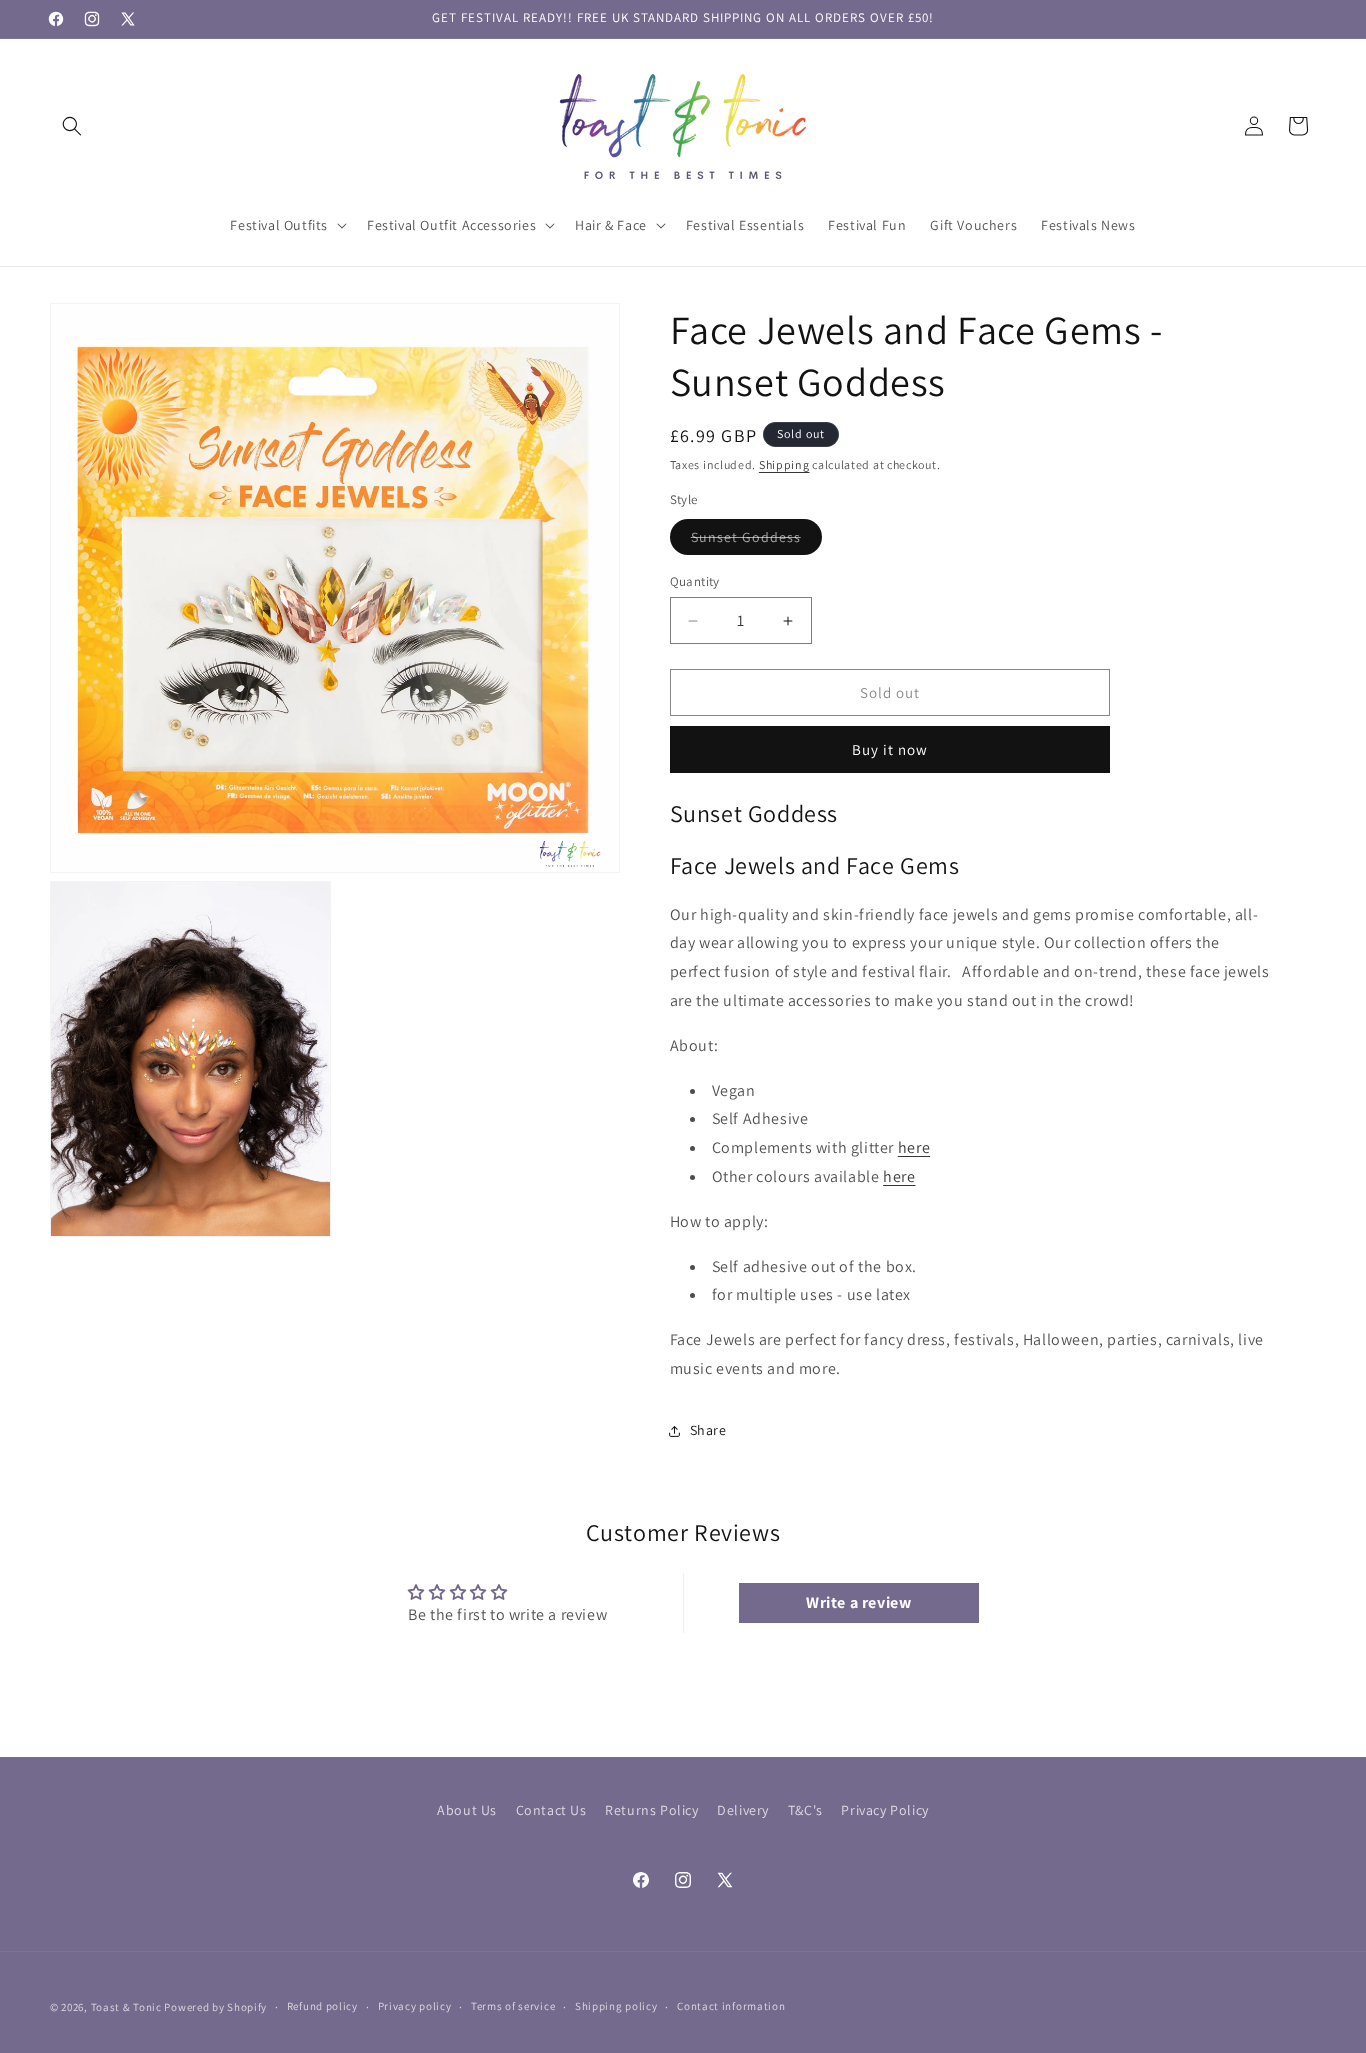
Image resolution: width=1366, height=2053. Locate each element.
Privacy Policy (884, 1810)
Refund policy (322, 2006)
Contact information (731, 2006)
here (914, 1147)
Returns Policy (651, 1810)
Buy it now (890, 749)
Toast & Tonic (128, 2007)
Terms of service (513, 2006)
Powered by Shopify (215, 2007)
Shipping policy (616, 2006)
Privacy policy (415, 2006)
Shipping (784, 464)
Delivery (743, 1810)
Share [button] (708, 1430)
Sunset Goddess (756, 541)
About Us (467, 1810)
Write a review (858, 1602)
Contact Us (551, 1810)
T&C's (805, 1810)
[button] (72, 126)
